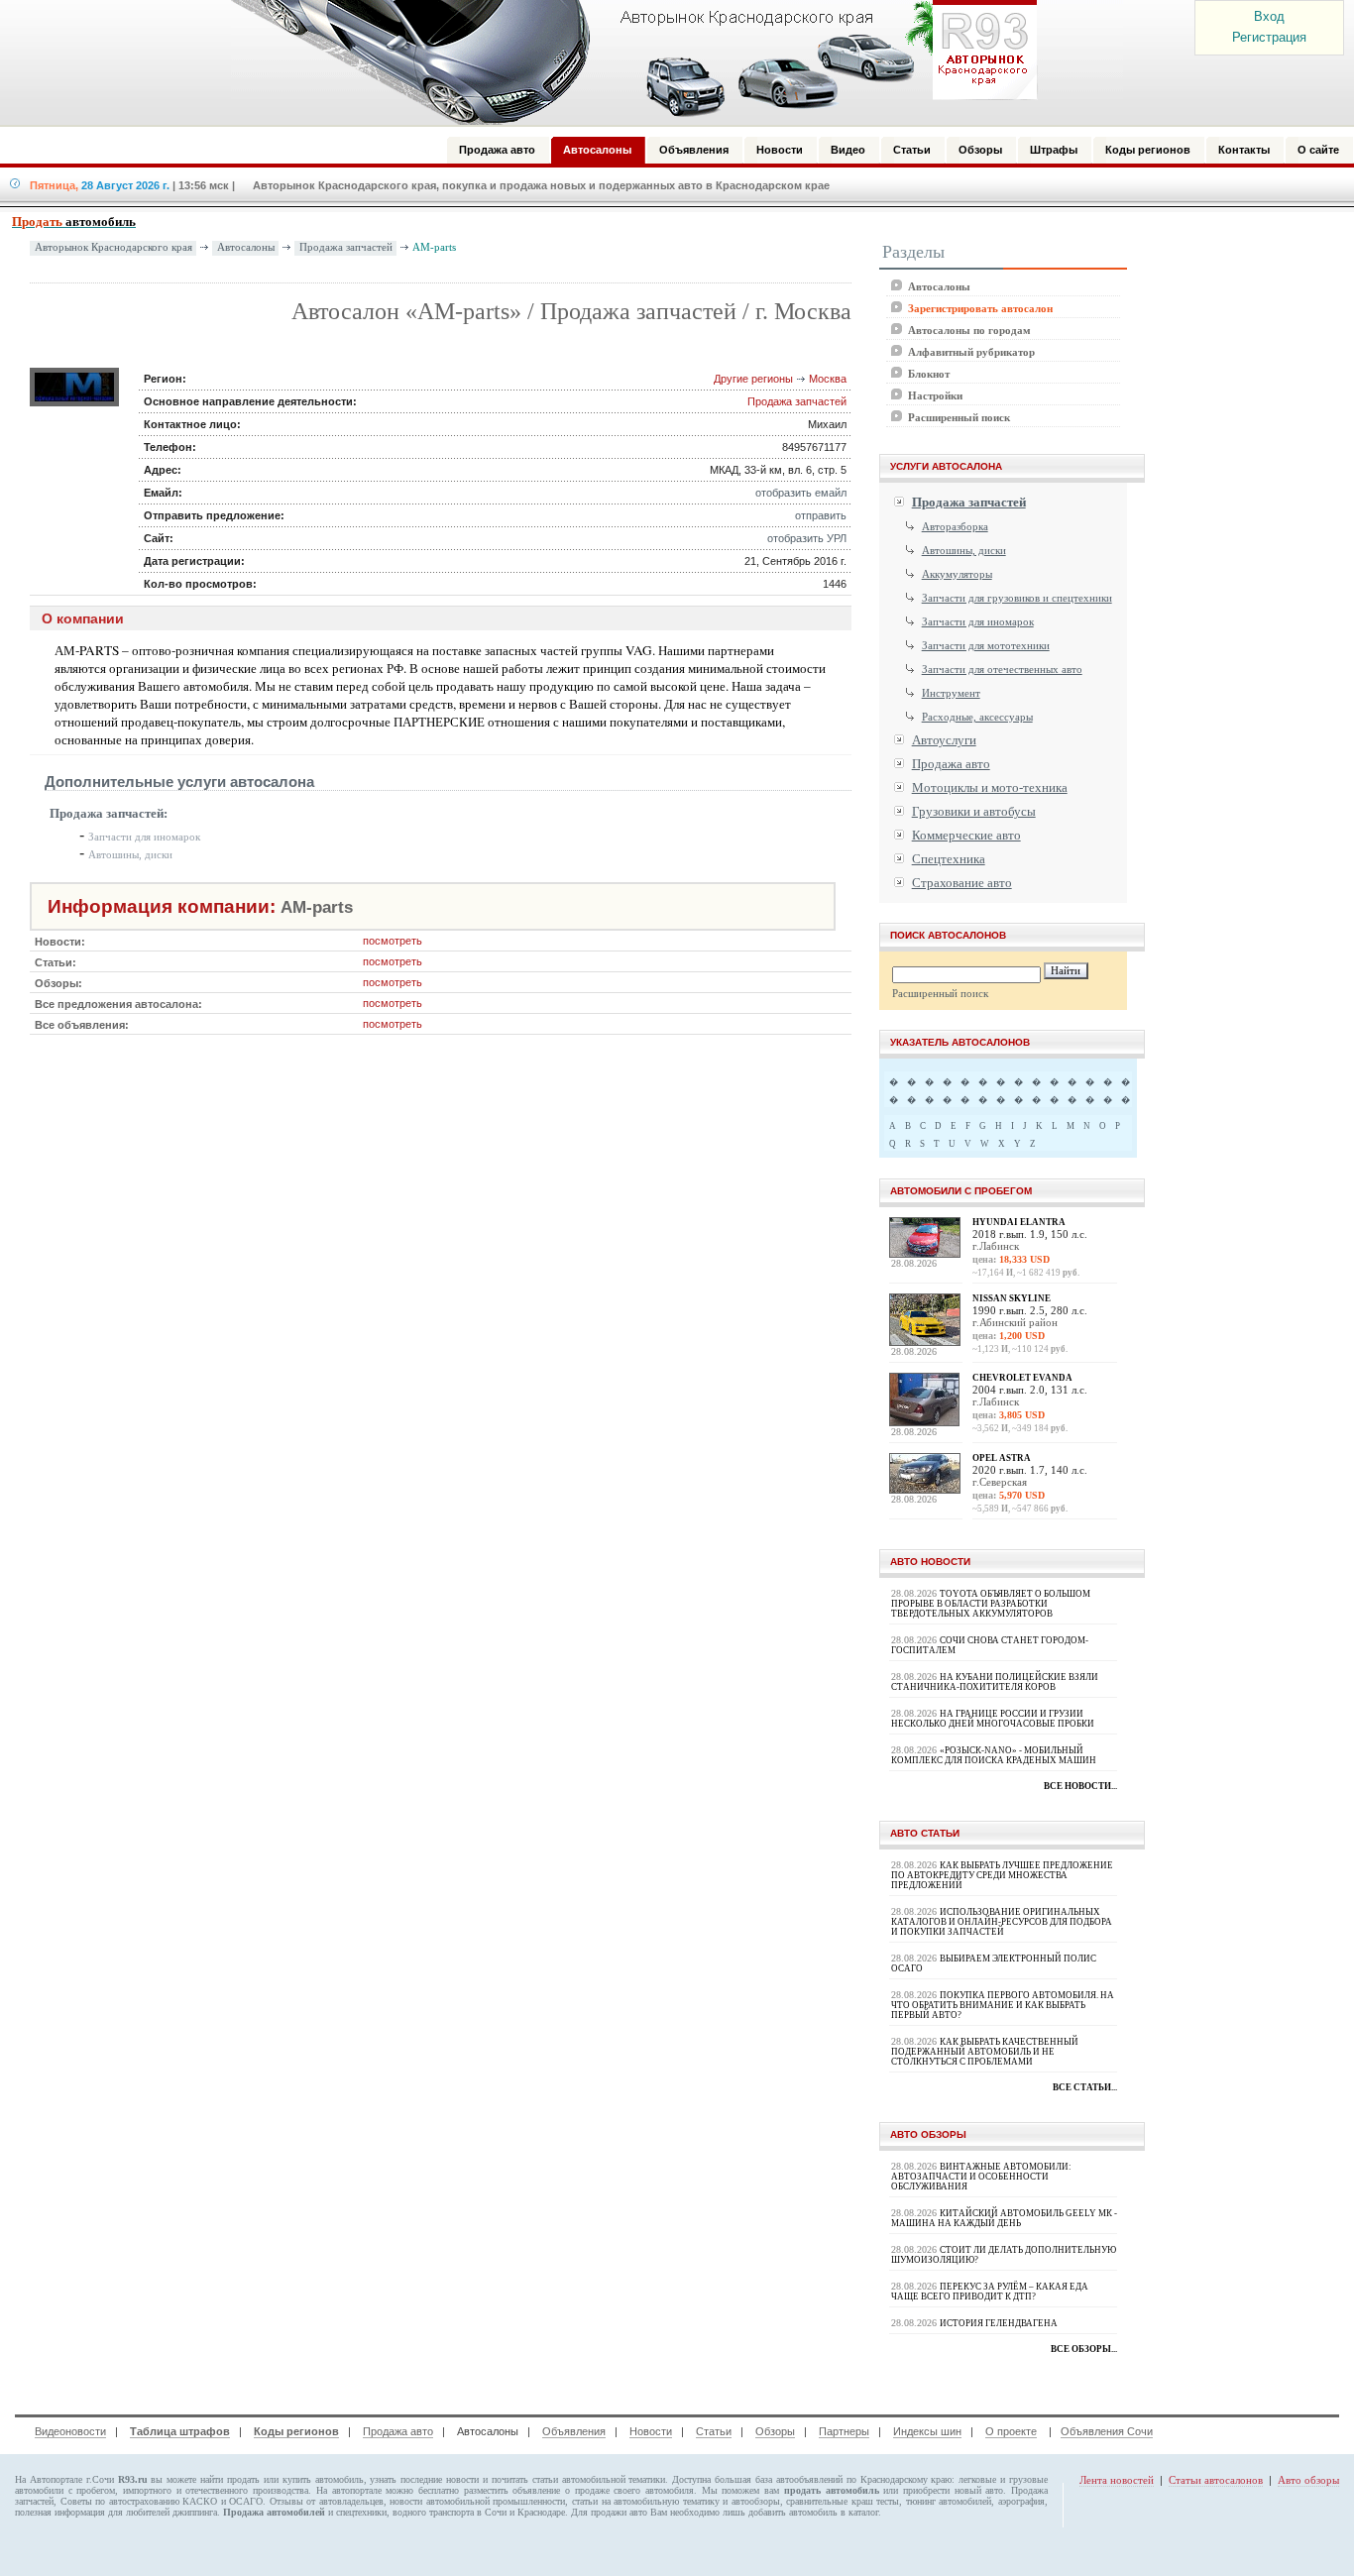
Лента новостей (1117, 2480)
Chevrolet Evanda (1022, 1378)
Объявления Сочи (1107, 2431)
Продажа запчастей (346, 247)
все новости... (1080, 1786)
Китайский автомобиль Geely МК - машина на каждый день (1004, 2218)
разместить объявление (512, 2490)
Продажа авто (951, 764)
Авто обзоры (1308, 2480)
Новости (651, 2431)
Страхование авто (962, 883)
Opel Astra (1002, 1458)
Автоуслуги (944, 740)
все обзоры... (1084, 2349)
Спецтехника (949, 859)
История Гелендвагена (999, 2323)
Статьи (714, 2431)
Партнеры (844, 2431)
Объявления (574, 2431)
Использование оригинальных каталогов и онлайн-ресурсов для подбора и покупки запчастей (1002, 1922)
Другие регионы (753, 379)
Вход (1269, 16)
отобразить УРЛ (807, 538)
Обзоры (775, 2431)
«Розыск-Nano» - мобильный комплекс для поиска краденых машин (994, 1755)
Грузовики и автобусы (974, 811)
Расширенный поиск (959, 417)
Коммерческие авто (966, 835)
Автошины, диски (130, 854)
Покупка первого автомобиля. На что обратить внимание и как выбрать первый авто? (1003, 2005)
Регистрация (1269, 37)
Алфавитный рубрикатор (971, 352)
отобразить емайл (801, 493)
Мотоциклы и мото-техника (990, 787)
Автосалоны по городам (969, 330)
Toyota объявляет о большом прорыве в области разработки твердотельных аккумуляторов (991, 1604)
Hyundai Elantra (1019, 1222)
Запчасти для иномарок (144, 837)
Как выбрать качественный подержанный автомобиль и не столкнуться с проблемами (985, 2052)
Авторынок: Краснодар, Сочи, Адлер (627, 62)
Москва (828, 379)
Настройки (935, 395)
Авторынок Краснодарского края (113, 247)
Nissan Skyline (1012, 1298)
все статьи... (1085, 2087)
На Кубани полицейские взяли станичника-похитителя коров (995, 1682)
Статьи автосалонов (1216, 2480)
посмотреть (393, 941)
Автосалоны (246, 247)
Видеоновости (70, 2431)
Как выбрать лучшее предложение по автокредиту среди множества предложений (1002, 1875)
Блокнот (929, 374)
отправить (821, 515)
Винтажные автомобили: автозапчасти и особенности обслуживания (981, 2177)
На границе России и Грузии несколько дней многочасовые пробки (993, 1719)
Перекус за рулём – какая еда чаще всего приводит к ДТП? (990, 2292)
